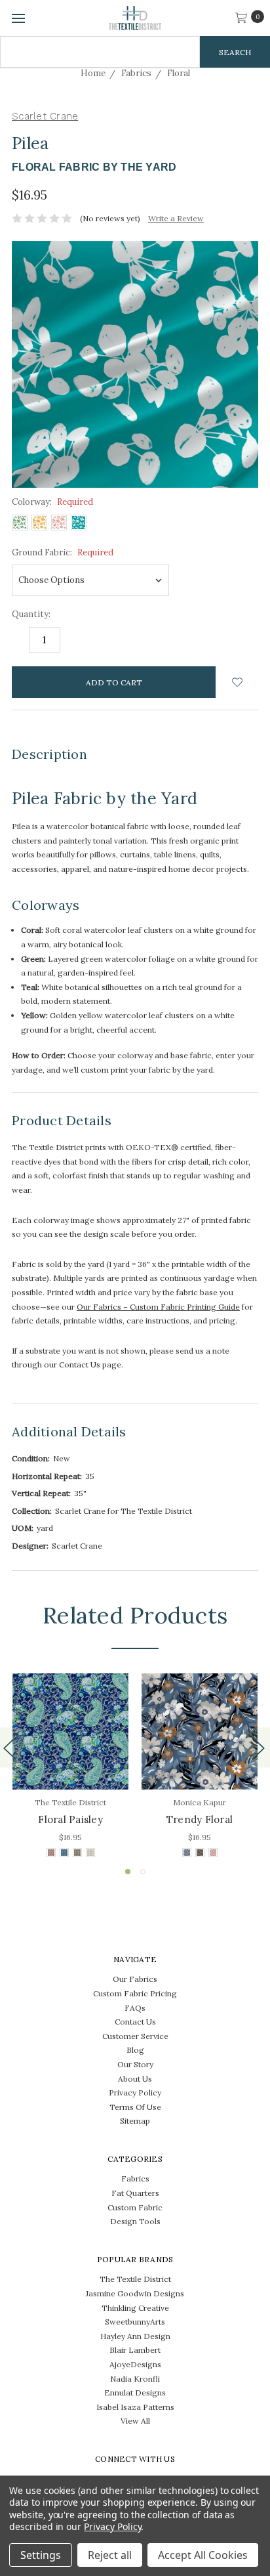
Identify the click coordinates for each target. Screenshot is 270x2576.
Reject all (110, 2555)
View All (135, 2421)
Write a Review (176, 218)
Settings (41, 2555)
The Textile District (135, 2279)
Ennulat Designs (135, 2393)
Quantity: (31, 614)
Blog (135, 2050)
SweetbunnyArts (135, 2322)
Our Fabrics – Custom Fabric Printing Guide (158, 1307)
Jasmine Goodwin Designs (135, 2293)
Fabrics (135, 2179)
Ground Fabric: (63, 552)
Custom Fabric (135, 2207)
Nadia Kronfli (135, 2379)
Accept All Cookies (203, 2555)
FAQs (135, 2008)
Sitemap (135, 2121)
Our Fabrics (135, 1979)
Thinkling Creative (135, 2308)
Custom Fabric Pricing (135, 1993)
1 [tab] (128, 1872)
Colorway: (52, 502)
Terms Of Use (135, 2107)
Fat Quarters (135, 2193)
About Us (135, 2079)
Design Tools (135, 2221)
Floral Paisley (70, 1819)
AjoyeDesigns (135, 2364)
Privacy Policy (135, 2093)
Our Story (135, 2064)
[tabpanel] (70, 1767)
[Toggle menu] (18, 18)
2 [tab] (143, 1872)
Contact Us (135, 2022)
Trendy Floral (200, 1819)
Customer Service (135, 2036)
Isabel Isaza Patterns (135, 2407)
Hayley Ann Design (135, 2336)
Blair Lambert (135, 2350)
